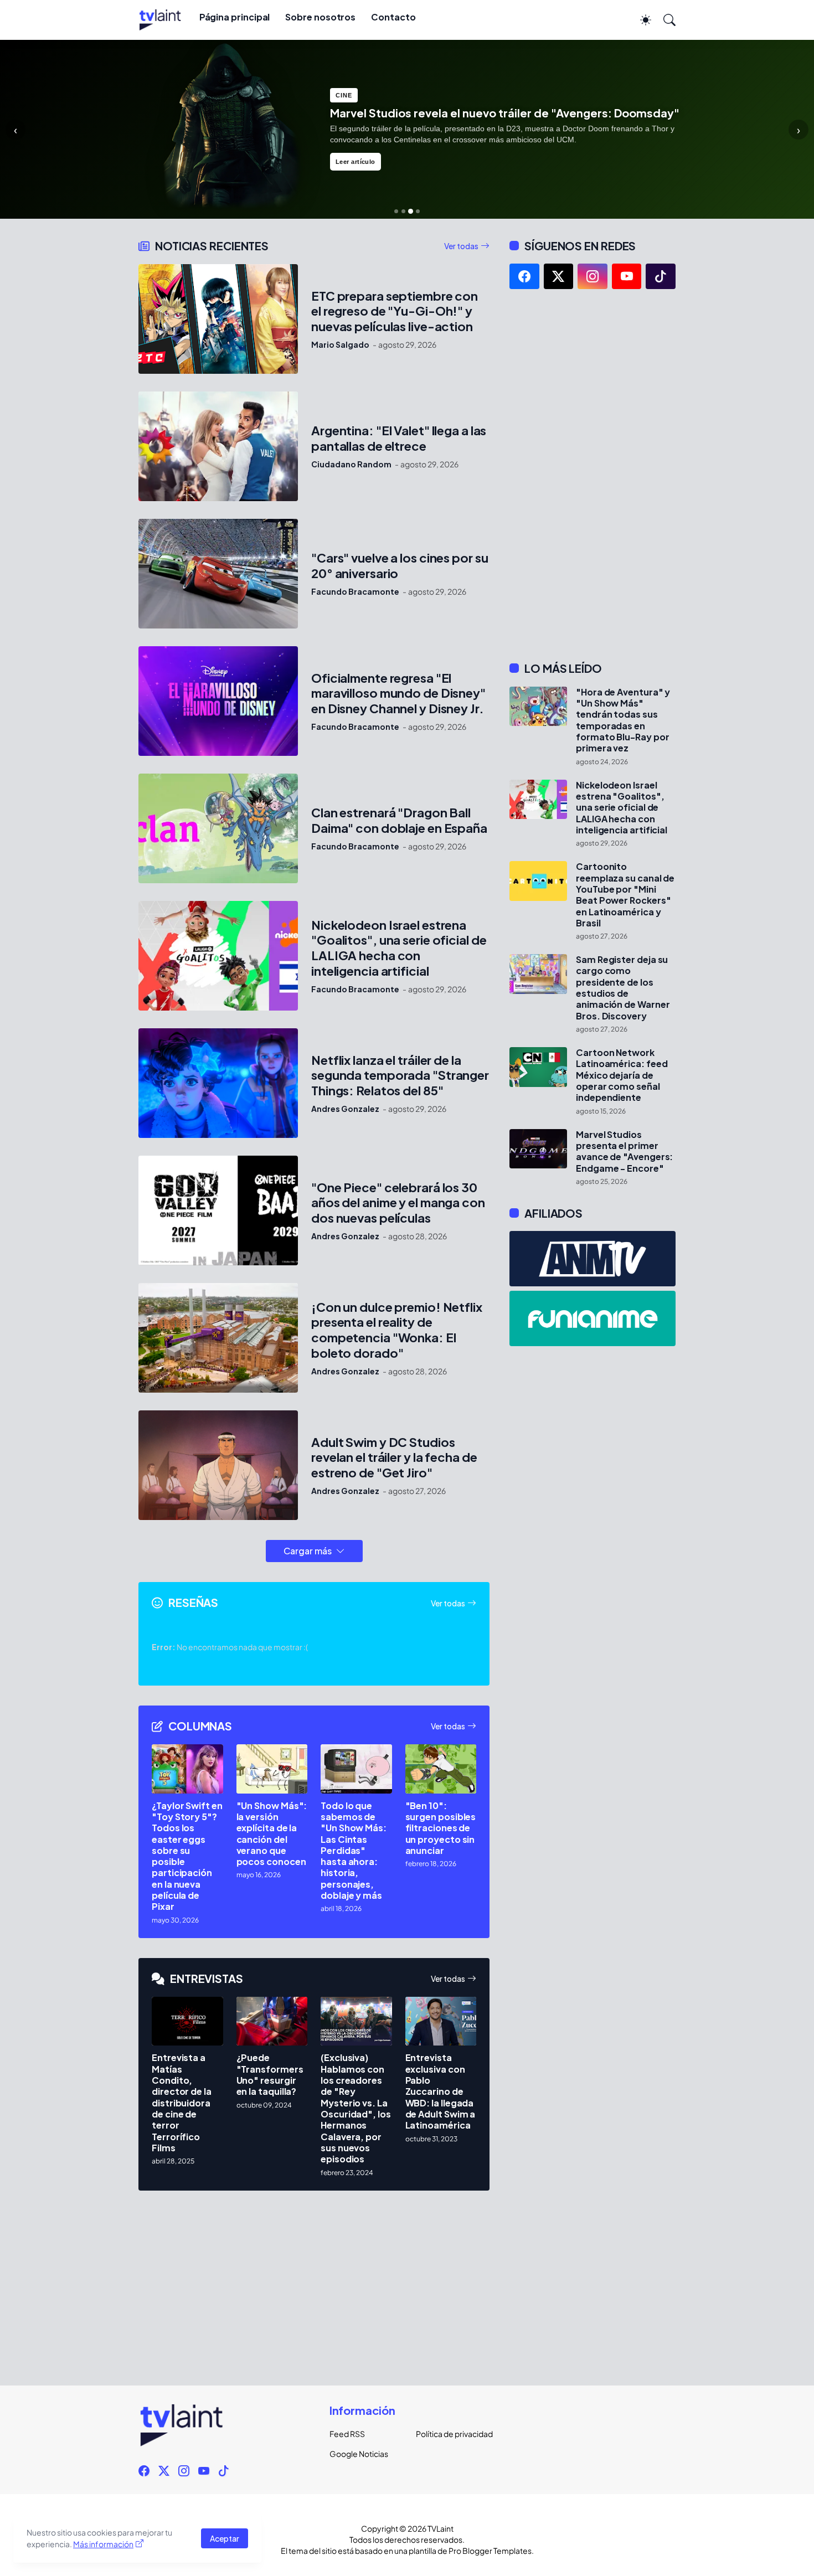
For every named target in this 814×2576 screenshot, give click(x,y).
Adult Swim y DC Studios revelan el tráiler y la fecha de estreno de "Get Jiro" (394, 1458)
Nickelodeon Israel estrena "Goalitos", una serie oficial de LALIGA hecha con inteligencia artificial (399, 948)
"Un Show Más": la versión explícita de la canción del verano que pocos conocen (272, 1834)
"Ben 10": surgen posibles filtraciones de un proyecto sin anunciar (441, 1828)
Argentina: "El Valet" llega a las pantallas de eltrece (399, 438)
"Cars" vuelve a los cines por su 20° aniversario (400, 566)
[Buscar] (664, 20)
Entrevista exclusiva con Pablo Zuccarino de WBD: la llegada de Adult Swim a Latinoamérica (441, 2091)
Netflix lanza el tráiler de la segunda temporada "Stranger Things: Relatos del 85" (400, 1076)
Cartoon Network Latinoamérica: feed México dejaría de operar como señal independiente (622, 1075)
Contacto (393, 17)
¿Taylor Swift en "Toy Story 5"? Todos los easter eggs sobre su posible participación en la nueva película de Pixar (187, 1856)
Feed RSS (347, 2434)
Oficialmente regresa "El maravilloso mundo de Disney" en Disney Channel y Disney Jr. (398, 694)
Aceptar (225, 2538)
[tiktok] (661, 276)
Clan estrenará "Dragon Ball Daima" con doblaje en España (399, 820)
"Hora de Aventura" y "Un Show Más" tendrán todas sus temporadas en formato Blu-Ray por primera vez (623, 720)
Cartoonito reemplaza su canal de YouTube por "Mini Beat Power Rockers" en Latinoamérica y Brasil (625, 895)
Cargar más (308, 1551)
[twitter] (559, 276)
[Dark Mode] (640, 20)
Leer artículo (356, 162)
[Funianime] (593, 1318)
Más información (103, 2544)
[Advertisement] (593, 475)
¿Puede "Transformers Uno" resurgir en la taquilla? (270, 2075)
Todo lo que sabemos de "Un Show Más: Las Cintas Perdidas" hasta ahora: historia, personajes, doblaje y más (354, 1851)
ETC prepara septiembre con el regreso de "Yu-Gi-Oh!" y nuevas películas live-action (395, 311)
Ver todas (461, 246)
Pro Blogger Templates (490, 2551)
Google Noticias (359, 2454)
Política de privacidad (450, 2434)
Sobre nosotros (320, 17)
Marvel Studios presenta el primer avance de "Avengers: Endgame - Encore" (624, 1152)
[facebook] (524, 276)
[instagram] (593, 276)
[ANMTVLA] (593, 1259)
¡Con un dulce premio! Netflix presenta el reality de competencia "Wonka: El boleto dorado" (397, 1330)
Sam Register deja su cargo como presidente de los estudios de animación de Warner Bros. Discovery (623, 988)
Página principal (235, 17)
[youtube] (627, 276)
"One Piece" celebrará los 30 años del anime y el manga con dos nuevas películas (398, 1203)
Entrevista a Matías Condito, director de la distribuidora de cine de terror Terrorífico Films (182, 2103)
